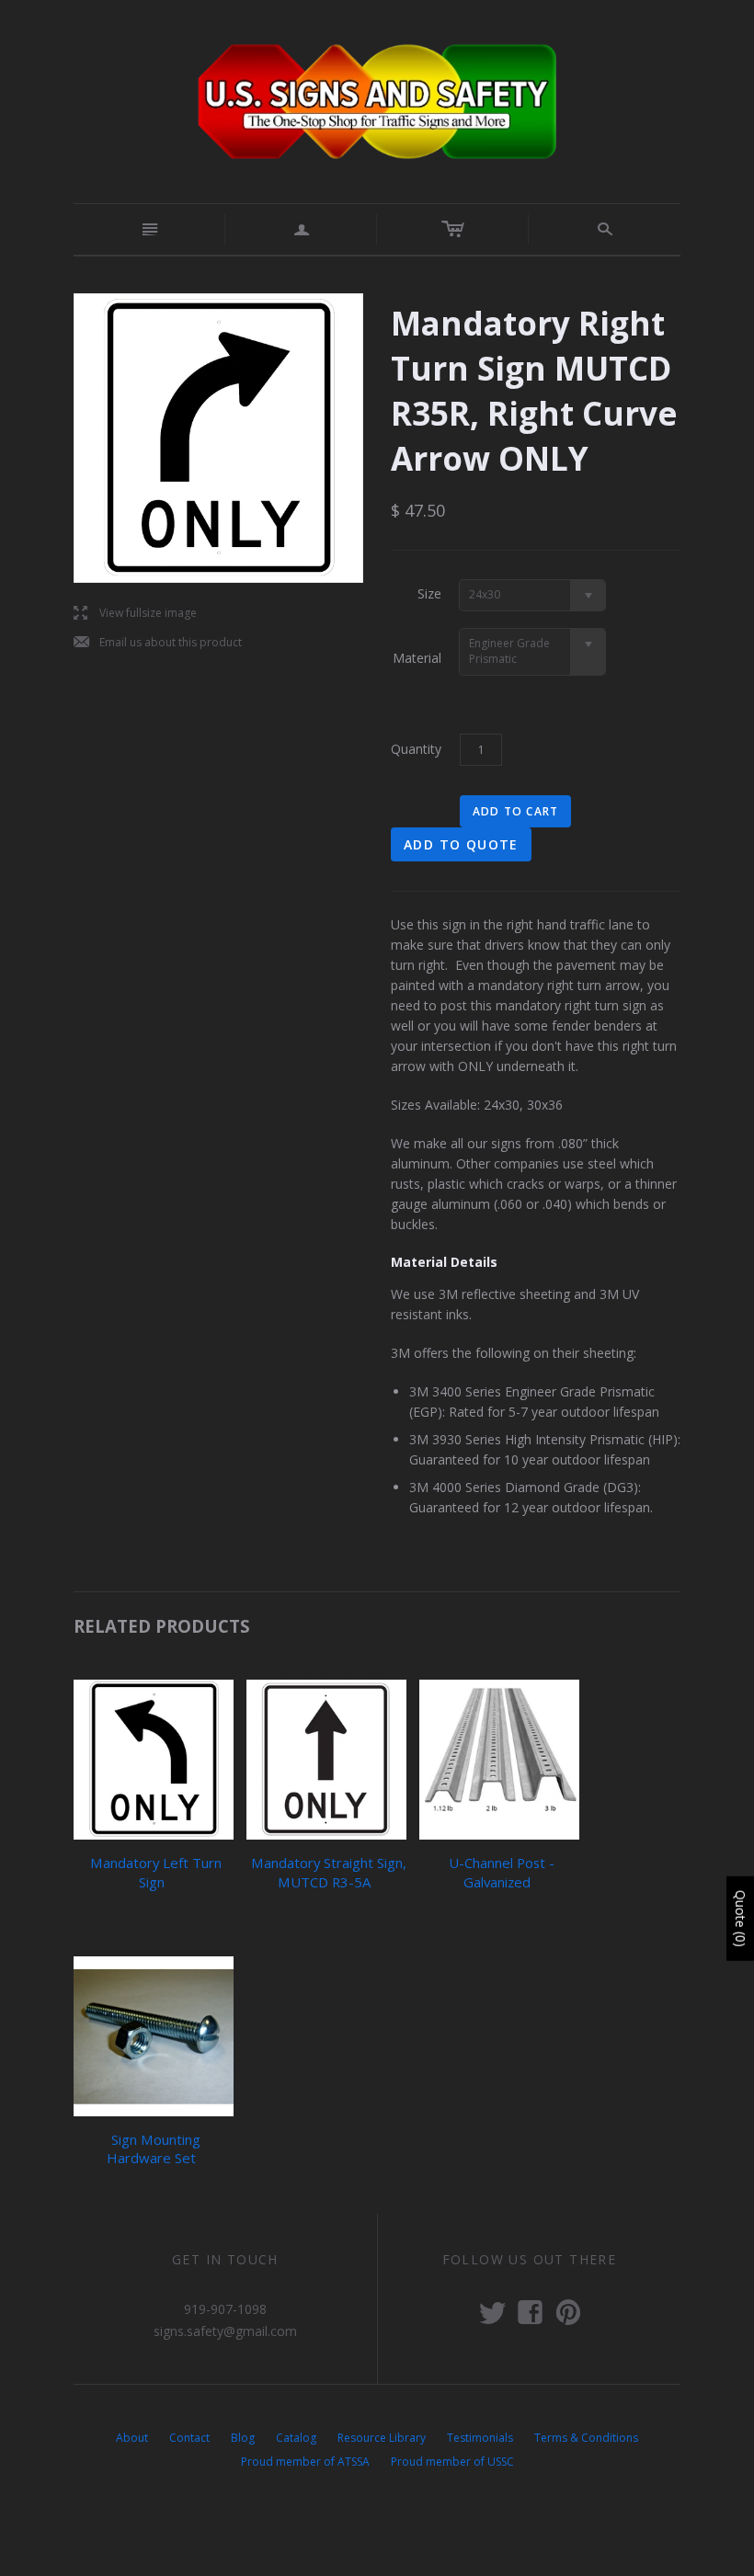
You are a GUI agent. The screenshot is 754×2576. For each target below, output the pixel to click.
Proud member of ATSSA (305, 2462)
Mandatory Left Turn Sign (156, 1872)
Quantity (416, 749)
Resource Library (382, 2438)
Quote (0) (741, 1919)
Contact (189, 2438)
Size (429, 593)
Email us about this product (158, 643)
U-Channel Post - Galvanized (502, 1872)
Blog (243, 2438)
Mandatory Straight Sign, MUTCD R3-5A (329, 1872)
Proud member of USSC (452, 2462)
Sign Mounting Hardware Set (154, 2149)
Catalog (296, 2438)
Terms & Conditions (586, 2438)
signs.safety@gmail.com (225, 2331)
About (132, 2438)
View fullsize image (135, 614)
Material (417, 658)
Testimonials (480, 2438)
